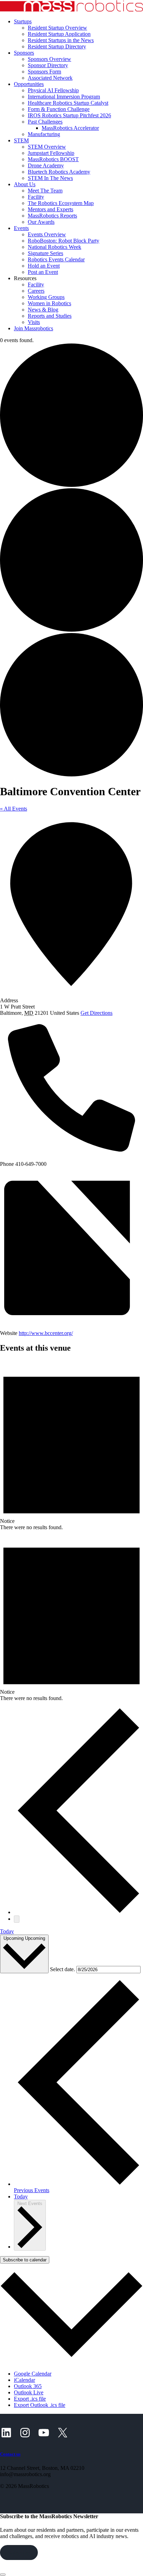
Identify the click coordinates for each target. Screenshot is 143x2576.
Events (21, 228)
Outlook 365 (28, 2386)
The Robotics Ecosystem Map (61, 203)
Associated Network (50, 78)
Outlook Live (29, 2392)
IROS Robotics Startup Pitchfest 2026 (69, 115)
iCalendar (24, 2380)
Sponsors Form (44, 72)
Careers (36, 291)
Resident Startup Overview (57, 28)
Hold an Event (44, 266)
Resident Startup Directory (57, 46)
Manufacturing (44, 134)
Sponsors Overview (49, 59)
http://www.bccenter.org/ (46, 1333)
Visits (34, 322)
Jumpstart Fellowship (51, 153)
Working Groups (46, 297)
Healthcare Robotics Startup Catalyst (68, 103)
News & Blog (43, 310)
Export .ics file (30, 2399)
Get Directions (96, 1013)
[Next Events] (17, 1919)
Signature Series (45, 253)
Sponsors (24, 53)
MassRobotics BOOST (53, 159)
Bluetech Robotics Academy (59, 172)
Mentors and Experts (51, 209)
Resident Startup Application (59, 34)
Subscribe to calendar (25, 2260)
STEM (21, 140)
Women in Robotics (49, 303)
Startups (23, 21)
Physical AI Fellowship (53, 90)
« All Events (14, 809)
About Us (25, 184)
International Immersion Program (64, 97)
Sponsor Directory (48, 65)
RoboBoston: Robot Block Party (64, 241)
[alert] (71, 1445)
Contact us (10, 2454)
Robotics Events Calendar (56, 259)
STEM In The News (50, 178)
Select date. (63, 1969)
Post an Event (43, 272)
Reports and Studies (50, 316)
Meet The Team (45, 191)
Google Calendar (33, 2374)
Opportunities (29, 84)
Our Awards (41, 222)
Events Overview (47, 234)
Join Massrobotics (33, 328)
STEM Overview (47, 147)
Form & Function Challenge (59, 109)
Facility (36, 197)
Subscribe (19, 2553)
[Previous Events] (78, 1912)
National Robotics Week (54, 247)
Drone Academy (46, 165)
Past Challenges (45, 122)
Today (7, 1931)
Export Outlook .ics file (40, 2405)
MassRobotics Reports (52, 216)
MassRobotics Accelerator (70, 128)
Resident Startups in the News (61, 40)
